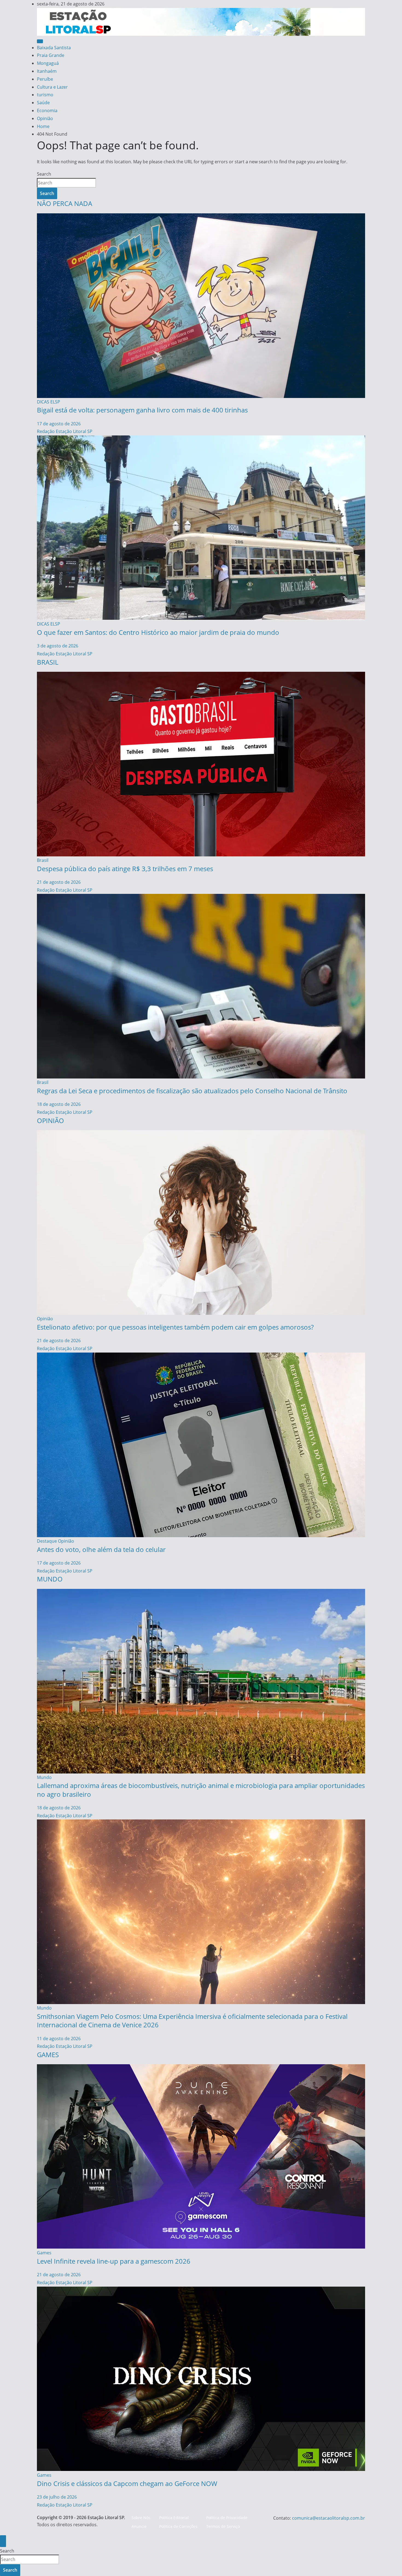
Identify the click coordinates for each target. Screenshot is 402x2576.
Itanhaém (47, 71)
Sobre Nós (141, 2518)
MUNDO (50, 1579)
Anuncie (139, 2526)
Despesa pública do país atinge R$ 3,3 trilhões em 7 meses (125, 869)
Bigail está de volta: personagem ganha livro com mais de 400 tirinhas (142, 410)
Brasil (43, 860)
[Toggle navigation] (40, 41)
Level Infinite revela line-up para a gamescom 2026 (114, 2261)
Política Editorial (174, 2518)
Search (44, 174)
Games (44, 2253)
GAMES (48, 2055)
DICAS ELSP (49, 402)
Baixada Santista (54, 48)
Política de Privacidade (227, 2518)
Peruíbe (45, 79)
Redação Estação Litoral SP (65, 431)
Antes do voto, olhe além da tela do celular (101, 1549)
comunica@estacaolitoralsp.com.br (329, 2518)
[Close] (3, 2541)
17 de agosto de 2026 (59, 424)
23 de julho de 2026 (57, 2497)
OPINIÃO (50, 1120)
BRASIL (48, 662)
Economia (47, 111)
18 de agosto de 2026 (59, 1104)
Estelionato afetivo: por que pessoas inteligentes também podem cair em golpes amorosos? (175, 1327)
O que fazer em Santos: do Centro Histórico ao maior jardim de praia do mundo (158, 632)
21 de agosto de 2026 (59, 882)
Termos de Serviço (223, 2526)
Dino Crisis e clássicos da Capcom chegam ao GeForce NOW (127, 2483)
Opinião (45, 118)
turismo (45, 95)
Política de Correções (178, 2526)
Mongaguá (48, 63)
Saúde (43, 103)
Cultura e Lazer (52, 87)
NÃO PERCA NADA (65, 203)
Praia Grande (51, 55)
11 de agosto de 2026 (59, 2039)
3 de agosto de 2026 (58, 646)
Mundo (44, 1777)
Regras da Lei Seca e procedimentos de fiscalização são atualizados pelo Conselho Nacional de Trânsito (192, 1091)
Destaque (47, 1541)
